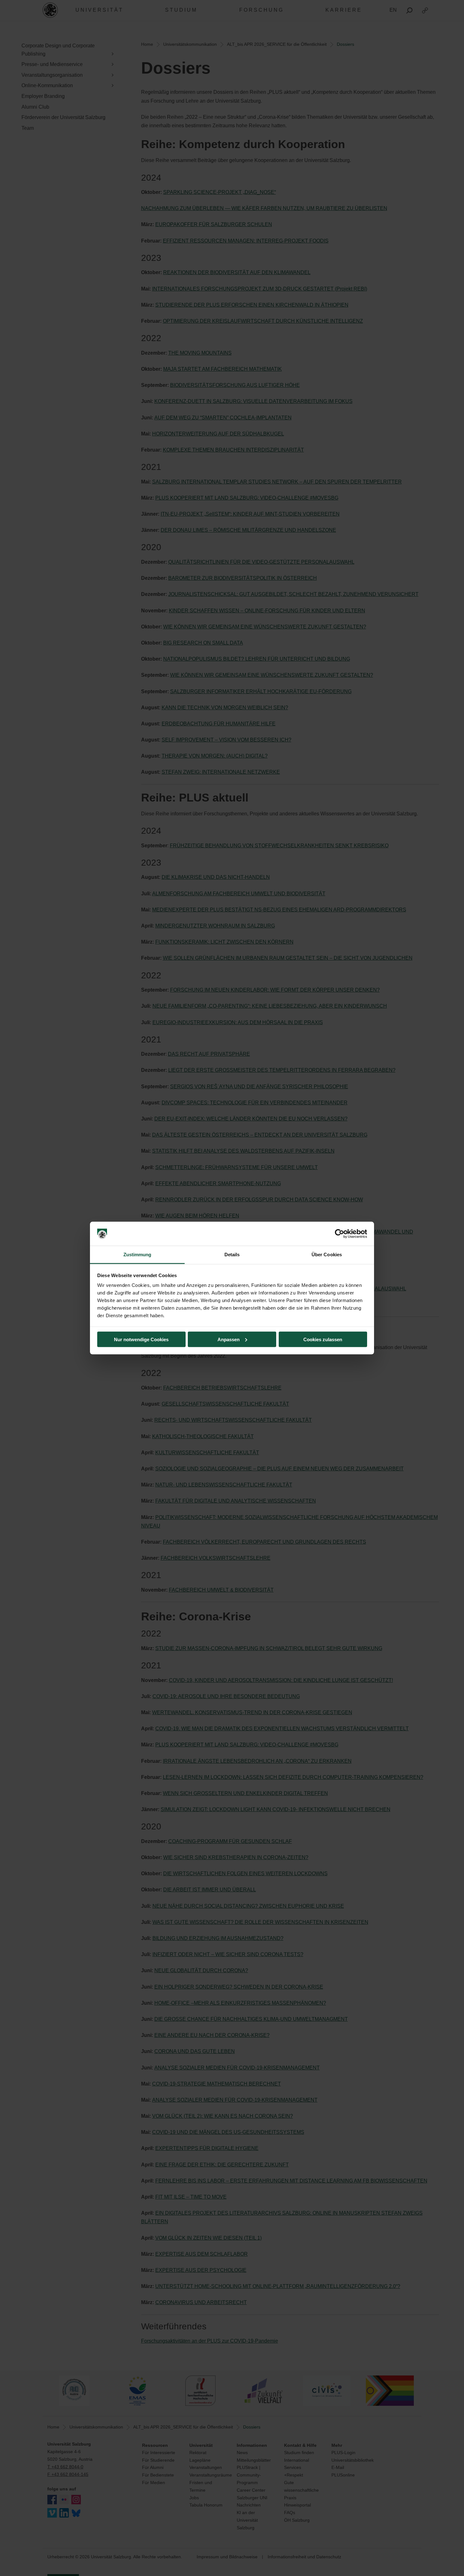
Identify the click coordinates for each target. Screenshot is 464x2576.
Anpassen (229, 1339)
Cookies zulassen (323, 1339)
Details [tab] (232, 1255)
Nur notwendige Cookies (141, 1339)
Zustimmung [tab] (137, 1255)
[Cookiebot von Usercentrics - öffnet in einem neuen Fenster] (339, 1234)
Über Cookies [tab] (327, 1255)
